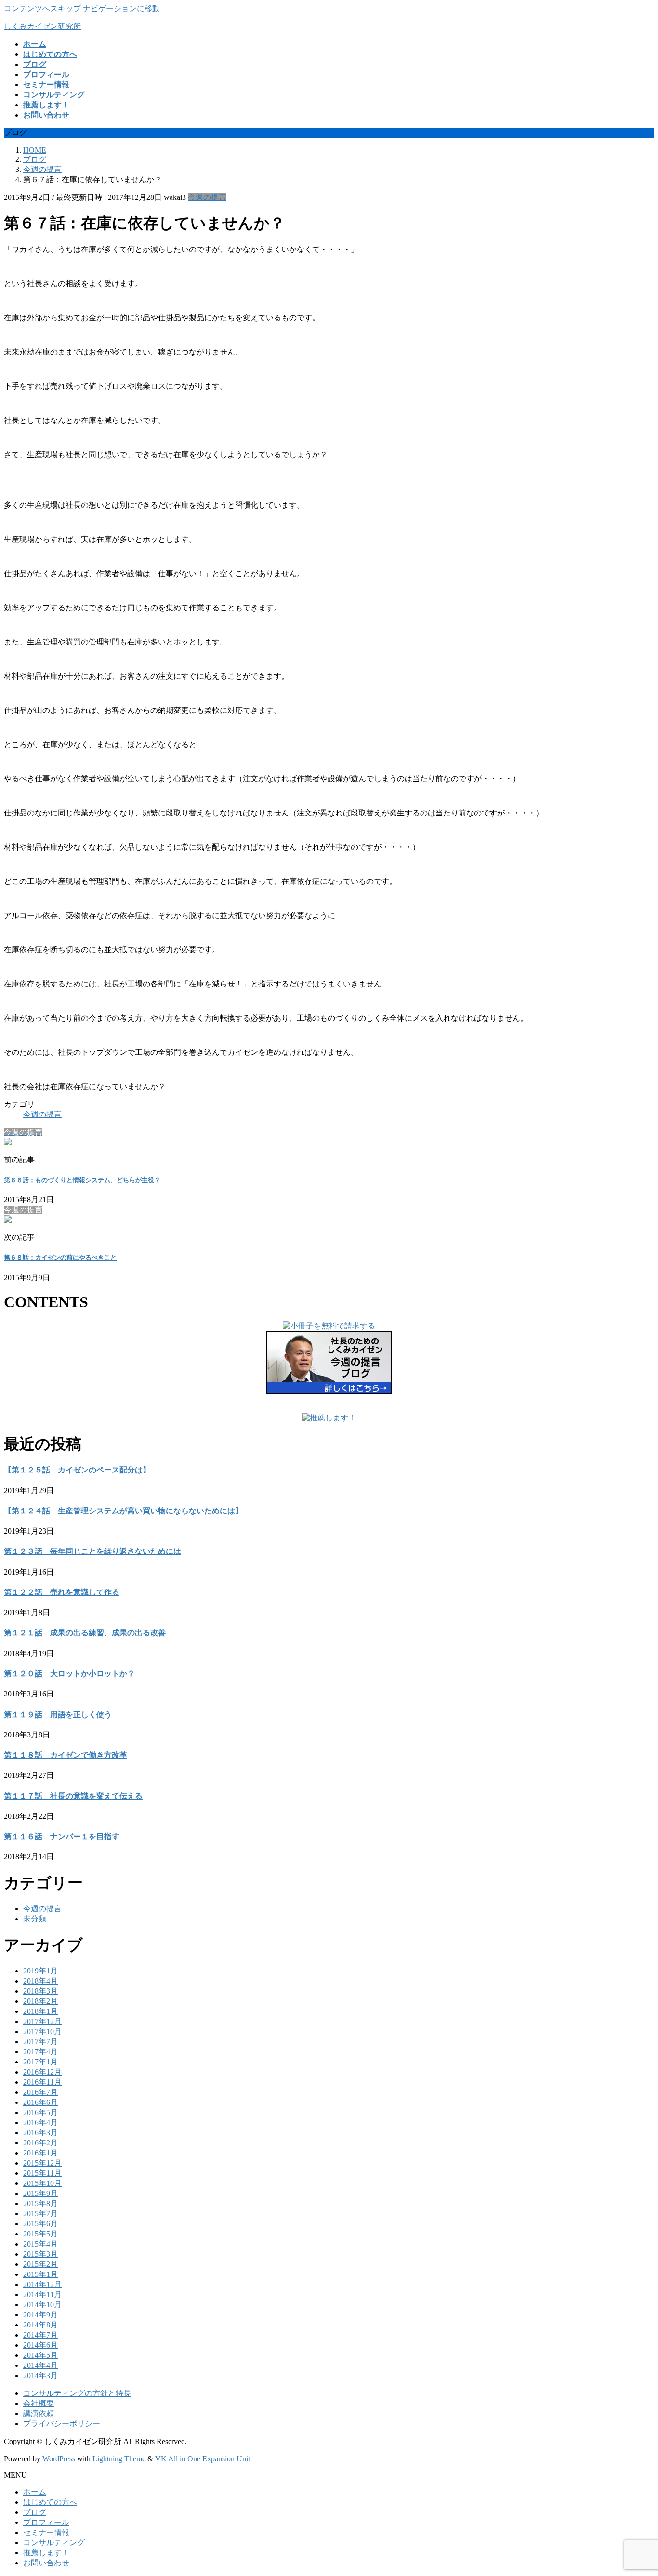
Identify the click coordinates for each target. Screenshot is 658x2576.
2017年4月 (40, 2052)
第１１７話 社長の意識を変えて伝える (73, 1796)
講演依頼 (39, 2413)
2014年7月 (40, 2335)
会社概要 (39, 2403)
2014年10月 (42, 2305)
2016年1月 (40, 2153)
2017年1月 (40, 2062)
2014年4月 (40, 2365)
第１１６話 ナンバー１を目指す (62, 1836)
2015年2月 (40, 2264)
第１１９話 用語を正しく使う (58, 1715)
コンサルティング (54, 2543)
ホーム (35, 2492)
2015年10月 (42, 2183)
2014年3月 (40, 2375)
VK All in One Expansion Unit (203, 2459)
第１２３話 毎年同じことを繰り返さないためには (92, 1551)
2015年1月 (40, 2274)
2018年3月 (40, 1991)
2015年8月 (40, 2203)
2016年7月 (40, 2092)
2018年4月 (40, 1981)
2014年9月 (40, 2315)
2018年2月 (40, 2001)
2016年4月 (40, 2123)
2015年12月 (42, 2163)
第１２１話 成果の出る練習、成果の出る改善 (85, 1633)
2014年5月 (40, 2355)
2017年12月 (42, 2021)
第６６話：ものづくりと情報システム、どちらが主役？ (82, 1180)
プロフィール (46, 2522)
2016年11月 (42, 2082)
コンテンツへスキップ (42, 8)
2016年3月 (40, 2133)
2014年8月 (40, 2325)
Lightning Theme (119, 2459)
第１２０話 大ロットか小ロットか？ (69, 1674)
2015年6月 (40, 2224)
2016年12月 (42, 2072)
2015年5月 (40, 2234)
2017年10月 (42, 2031)
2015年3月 (40, 2254)
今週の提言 (207, 197)
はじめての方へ (50, 2502)
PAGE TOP (635, 2489)
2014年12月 (42, 2284)
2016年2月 (40, 2143)
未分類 (35, 1919)
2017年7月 (40, 2042)
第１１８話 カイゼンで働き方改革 (66, 1755)
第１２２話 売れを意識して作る (62, 1592)
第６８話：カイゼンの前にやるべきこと (60, 1257)
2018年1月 (40, 2011)
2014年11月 (42, 2294)
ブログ (35, 2512)
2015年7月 (40, 2214)
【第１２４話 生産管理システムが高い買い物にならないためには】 (123, 1511)
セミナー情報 (46, 2532)
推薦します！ (46, 2553)
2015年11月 (42, 2173)
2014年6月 (40, 2345)
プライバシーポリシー (62, 2424)
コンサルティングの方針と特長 (77, 2393)
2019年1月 (40, 1971)
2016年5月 (40, 2112)
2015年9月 (40, 2193)
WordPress (59, 2459)
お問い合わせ (46, 2563)
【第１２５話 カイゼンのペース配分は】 (77, 1470)
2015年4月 (40, 2244)
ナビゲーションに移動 (121, 8)
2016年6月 (40, 2102)
